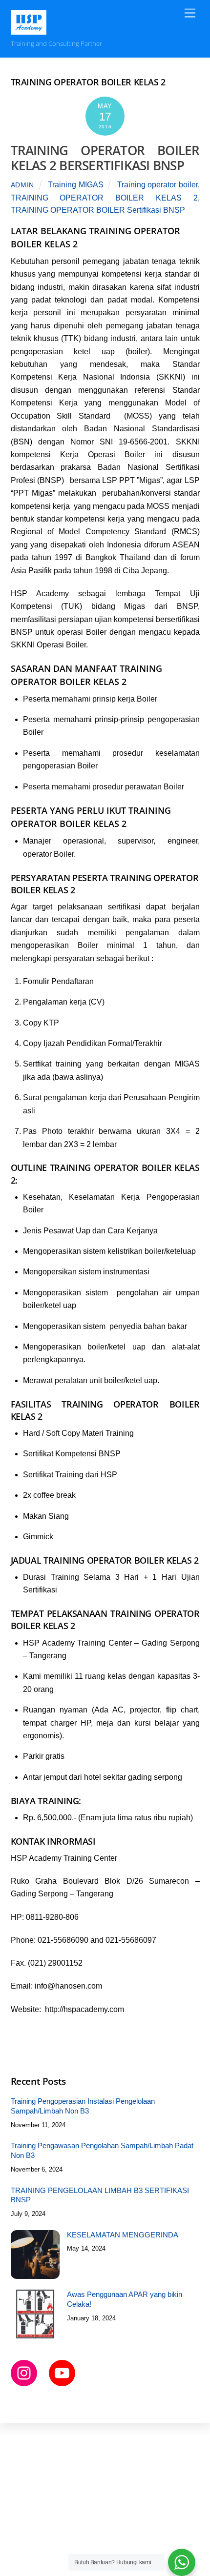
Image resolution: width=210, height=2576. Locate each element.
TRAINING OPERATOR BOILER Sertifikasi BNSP (98, 210)
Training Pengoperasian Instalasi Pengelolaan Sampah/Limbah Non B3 (83, 2106)
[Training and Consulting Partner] (29, 30)
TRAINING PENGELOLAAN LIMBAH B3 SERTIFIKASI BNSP (100, 2195)
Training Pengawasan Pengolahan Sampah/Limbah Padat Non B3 (102, 2150)
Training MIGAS (75, 185)
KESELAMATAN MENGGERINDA (123, 2235)
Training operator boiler (157, 185)
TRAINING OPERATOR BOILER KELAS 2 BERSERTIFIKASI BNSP (105, 158)
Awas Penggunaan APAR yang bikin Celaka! (125, 2299)
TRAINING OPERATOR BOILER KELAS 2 (104, 198)
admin (23, 185)
